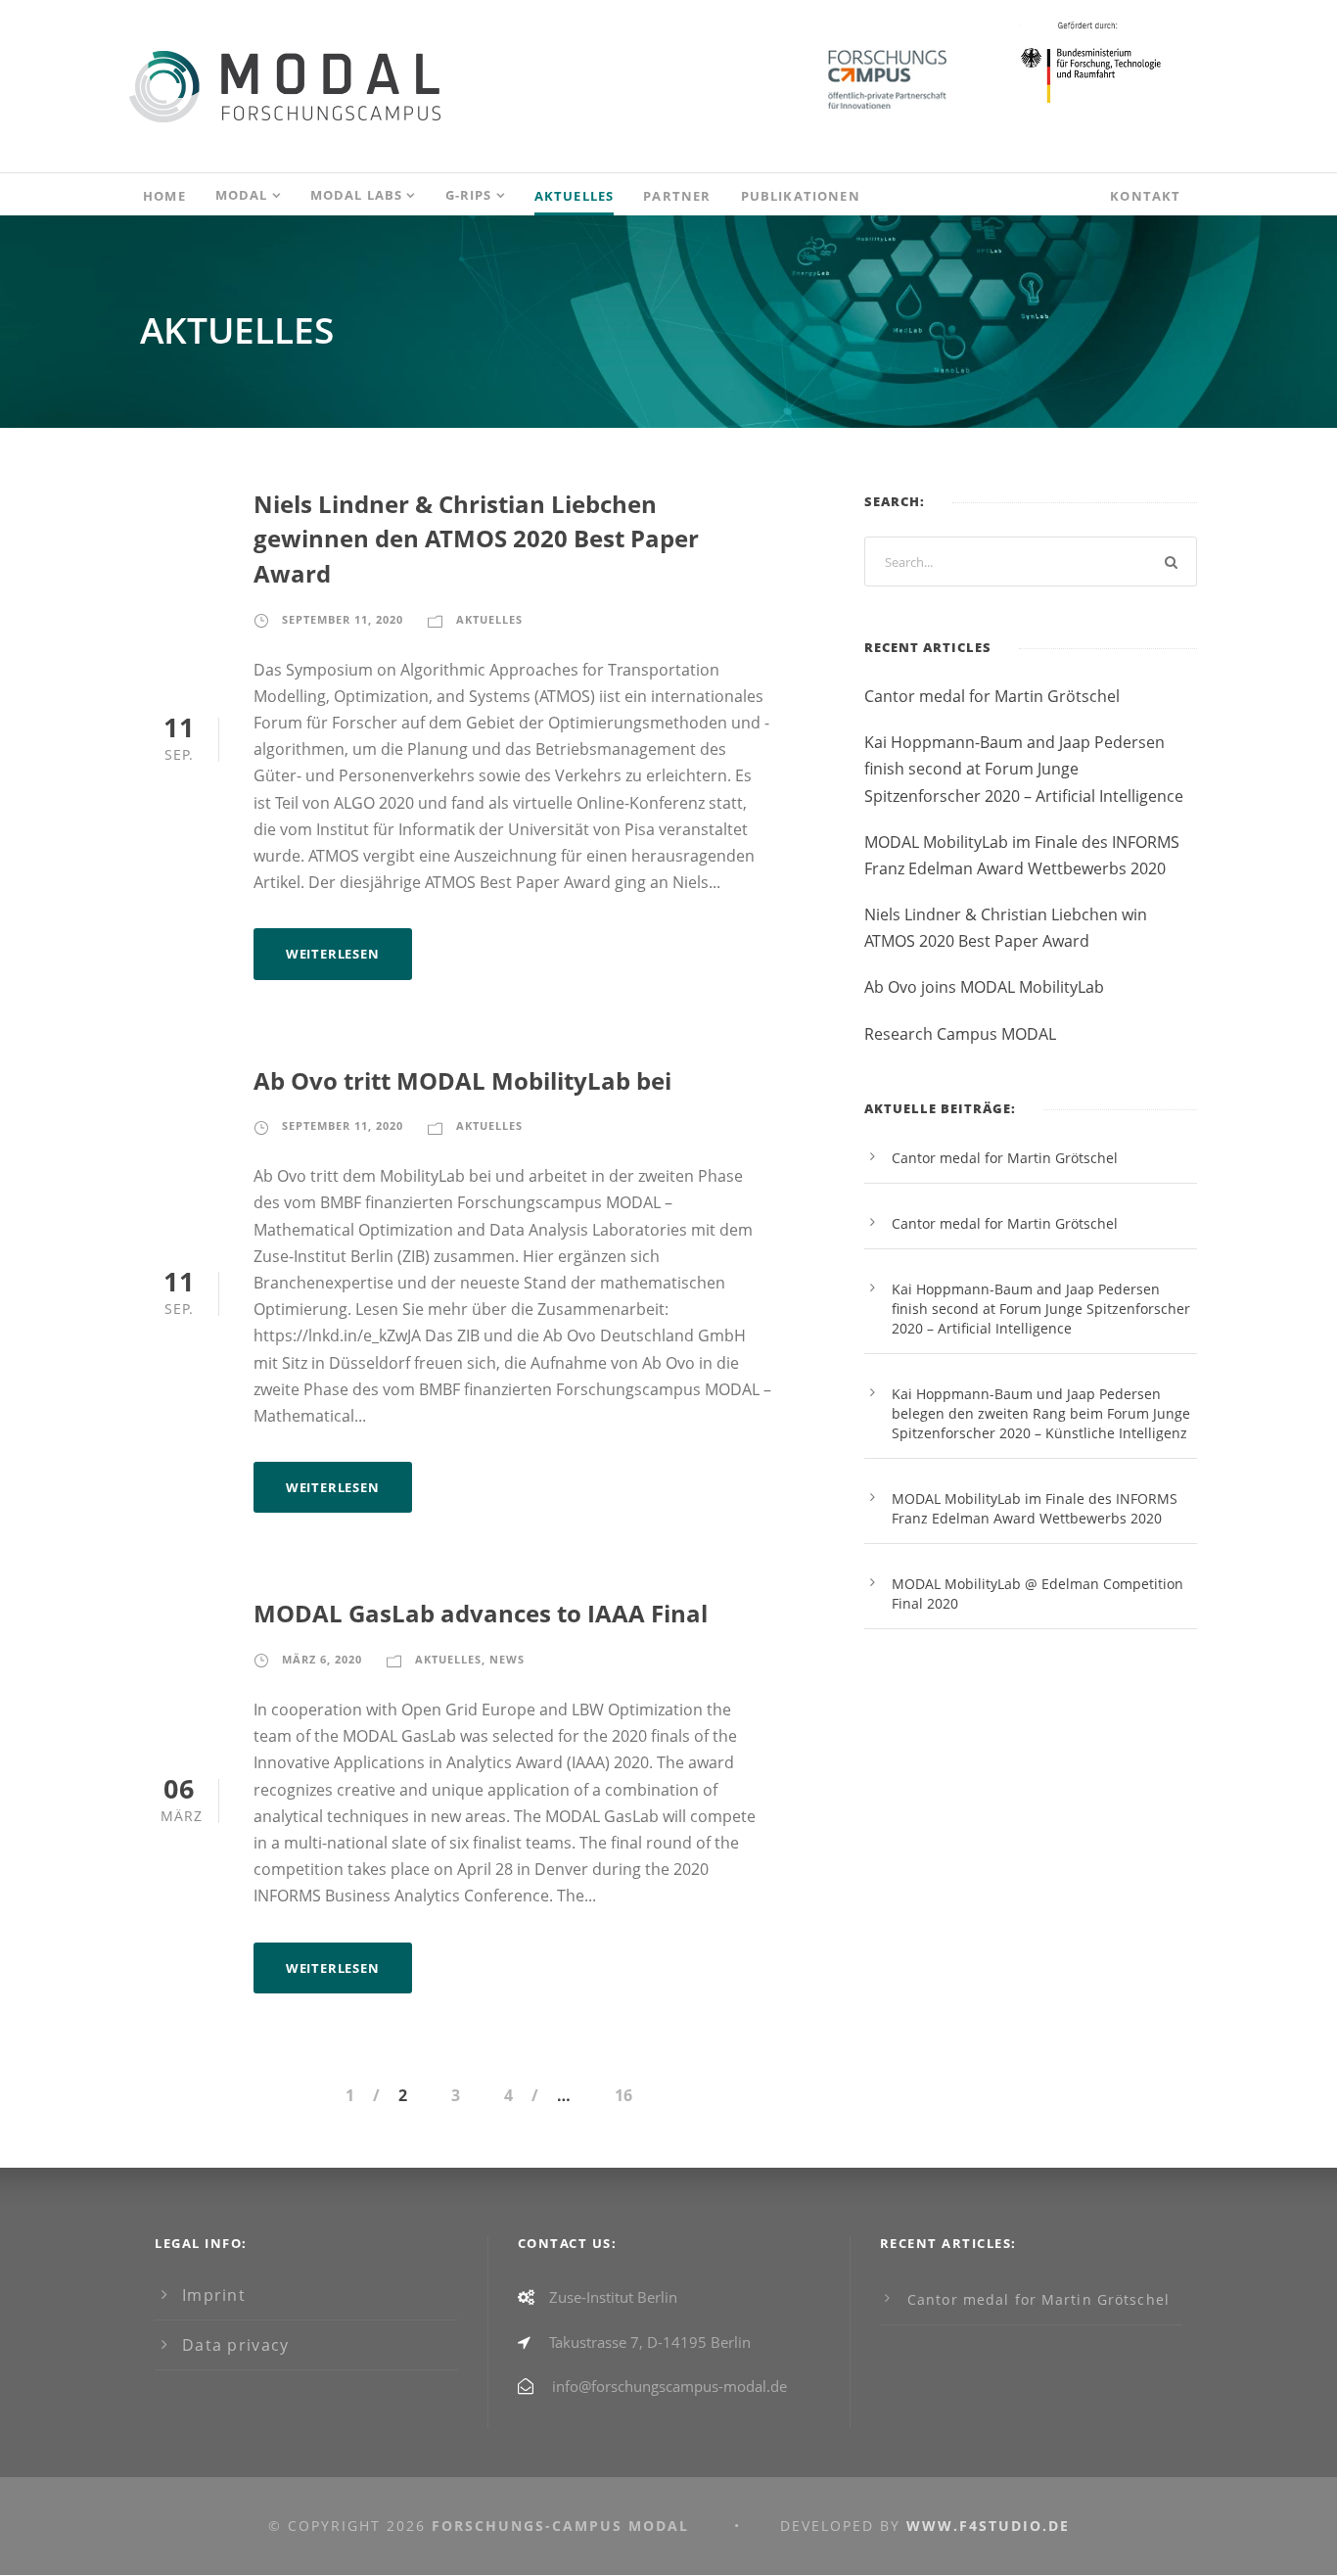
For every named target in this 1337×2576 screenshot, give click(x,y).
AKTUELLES (575, 196)
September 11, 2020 (343, 619)
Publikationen (801, 196)
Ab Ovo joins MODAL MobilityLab (984, 987)
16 (623, 2095)
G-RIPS (469, 195)
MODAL (242, 195)
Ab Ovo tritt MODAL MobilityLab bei (462, 1081)
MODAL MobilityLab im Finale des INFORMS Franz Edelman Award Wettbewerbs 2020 (1035, 1508)
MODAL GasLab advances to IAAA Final (481, 1614)
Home (164, 196)
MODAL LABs (357, 195)
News (507, 1659)
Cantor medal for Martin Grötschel (992, 696)
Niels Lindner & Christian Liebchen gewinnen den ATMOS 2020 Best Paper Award (476, 539)
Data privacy (235, 2345)
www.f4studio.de (988, 2526)
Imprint (214, 2295)
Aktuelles (489, 619)
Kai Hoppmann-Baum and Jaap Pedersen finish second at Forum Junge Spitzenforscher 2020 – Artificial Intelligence (1024, 769)
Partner (677, 196)
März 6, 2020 (322, 1659)
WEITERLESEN (333, 954)
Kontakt (1145, 196)
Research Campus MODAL (960, 1034)
